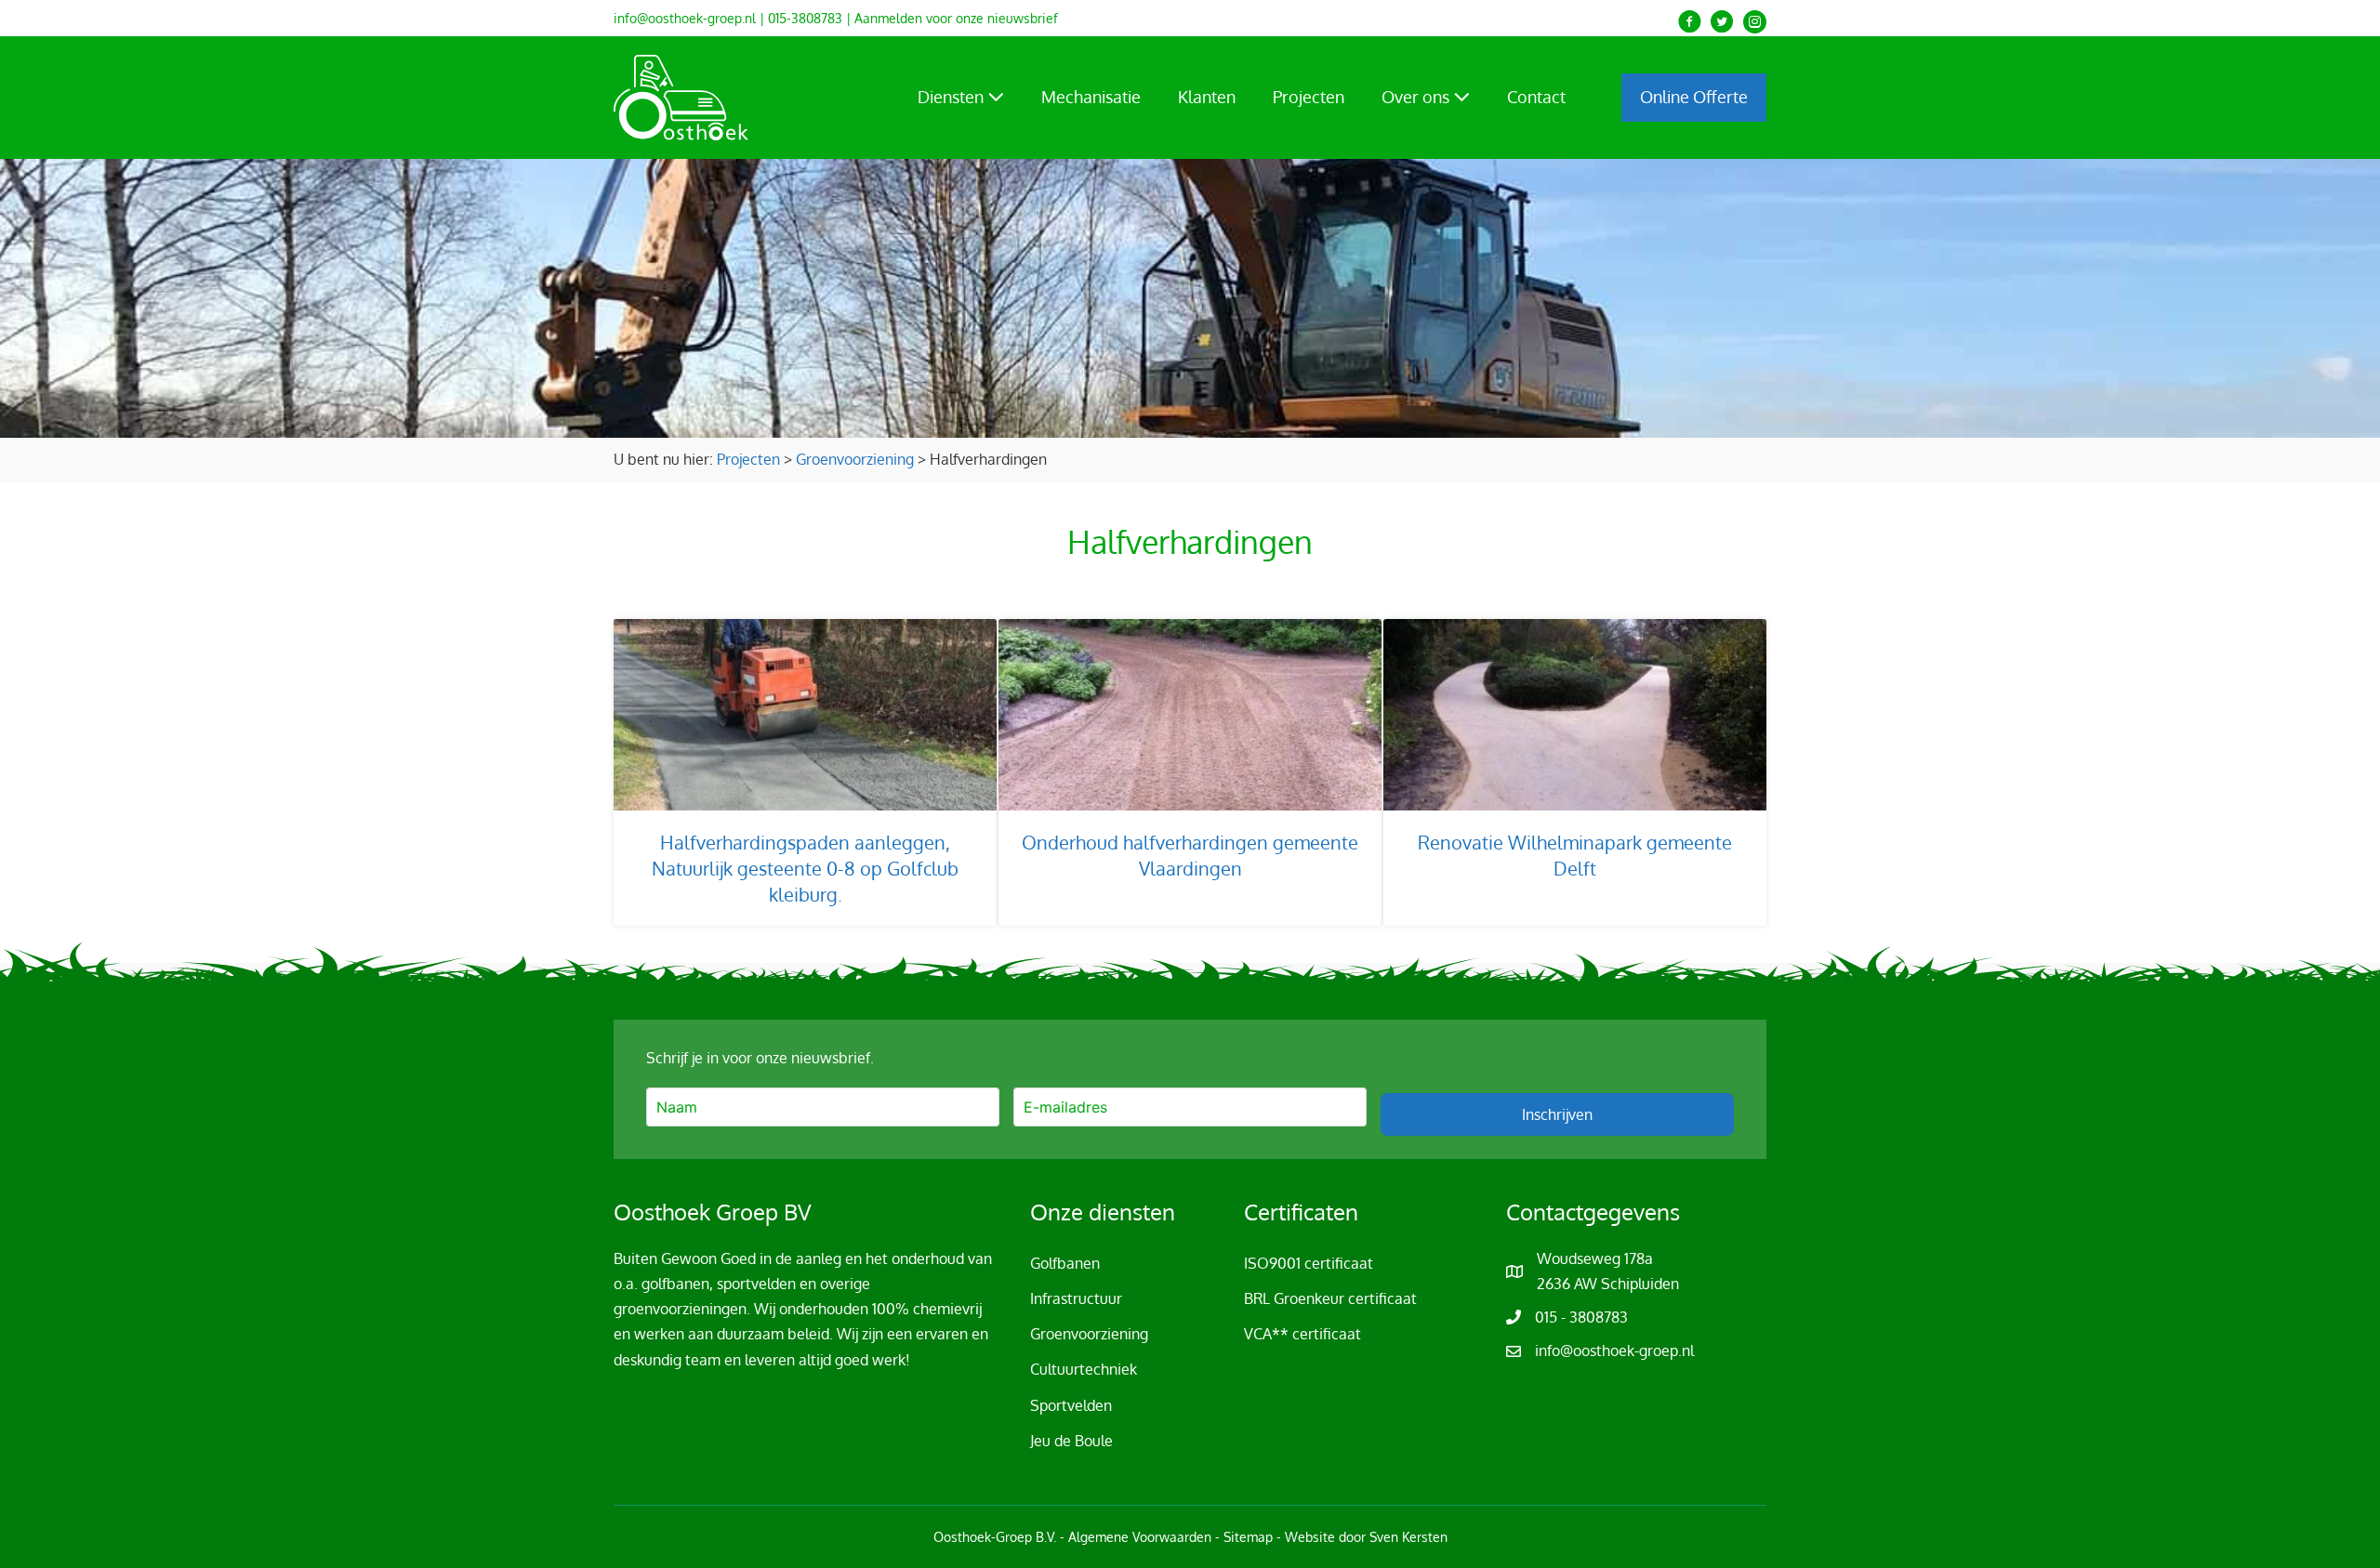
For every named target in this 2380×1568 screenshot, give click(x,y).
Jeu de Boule (1071, 1441)
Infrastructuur (1076, 1298)
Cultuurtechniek (1084, 1369)
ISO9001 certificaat (1309, 1263)
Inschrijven (1557, 1114)
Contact (1536, 97)
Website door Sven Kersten (1366, 1537)
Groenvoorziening (1089, 1334)
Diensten (952, 97)
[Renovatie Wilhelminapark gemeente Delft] (1575, 772)
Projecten (1309, 97)
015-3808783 (805, 18)
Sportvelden (1071, 1405)
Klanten (1207, 97)
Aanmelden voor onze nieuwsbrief (956, 18)
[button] (1690, 22)
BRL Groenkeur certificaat (1330, 1298)
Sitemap (1248, 1537)
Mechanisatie (1091, 97)
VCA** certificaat (1302, 1334)
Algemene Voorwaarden (1140, 1537)
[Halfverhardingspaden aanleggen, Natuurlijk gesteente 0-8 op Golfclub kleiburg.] (805, 772)
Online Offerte (1694, 97)
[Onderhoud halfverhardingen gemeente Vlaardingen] (1190, 772)
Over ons (1417, 97)
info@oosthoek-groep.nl (685, 18)
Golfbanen (1065, 1263)
